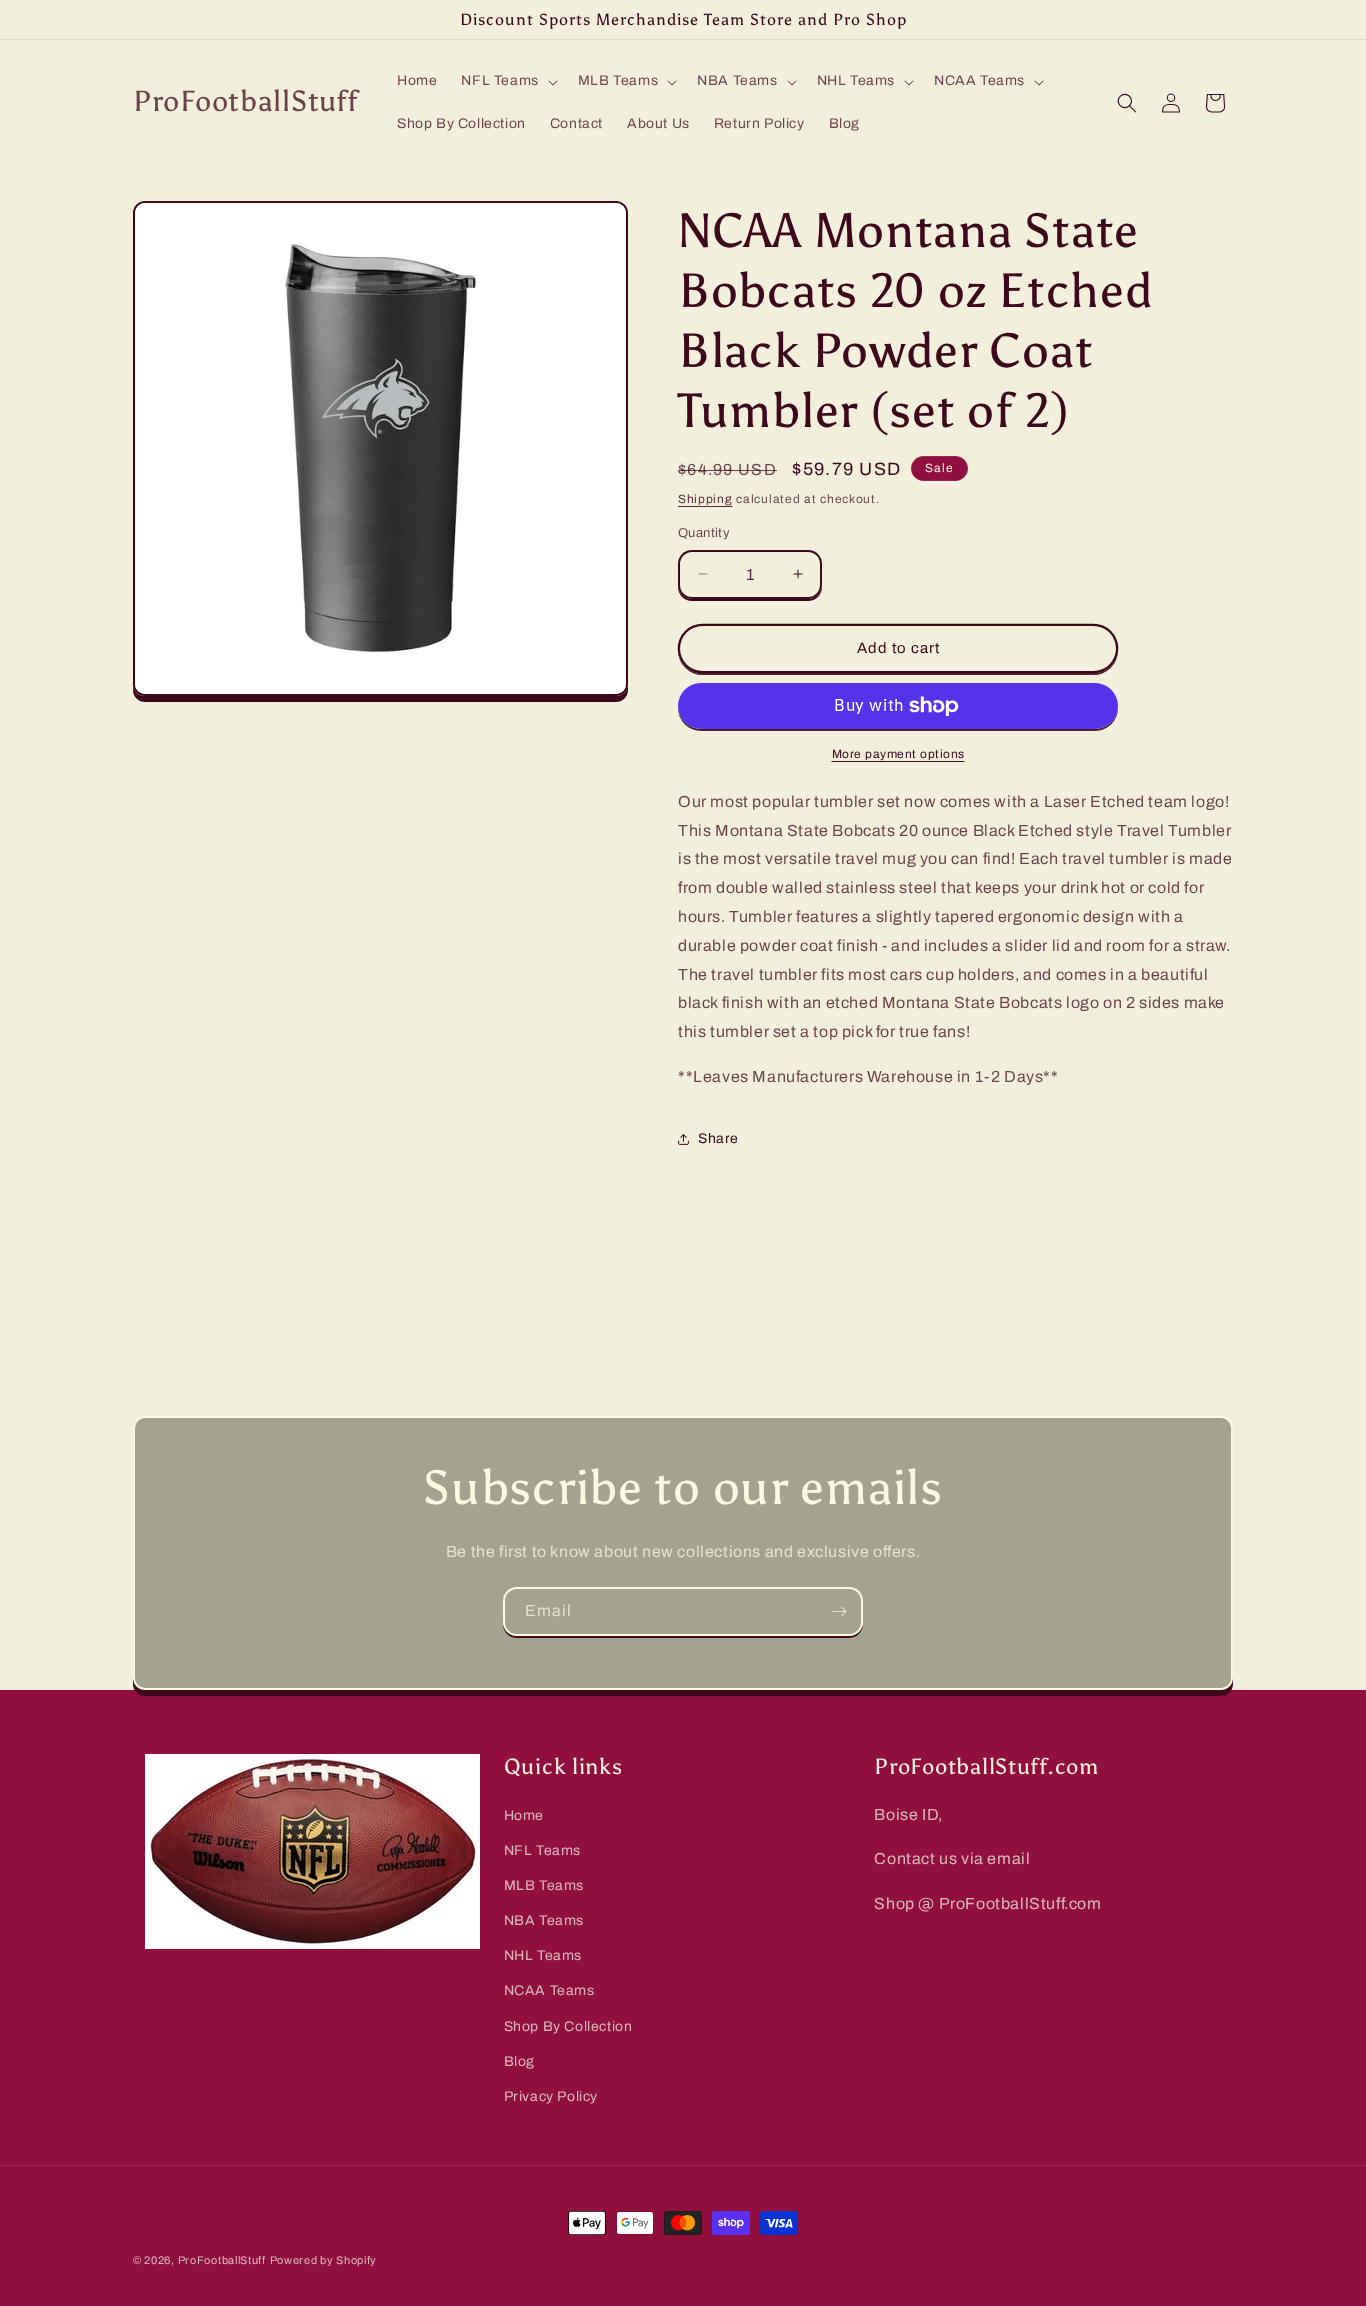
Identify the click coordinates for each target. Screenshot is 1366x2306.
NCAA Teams (549, 1991)
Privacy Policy (551, 2096)
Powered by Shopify (324, 2260)
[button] (507, 81)
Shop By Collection (568, 2026)
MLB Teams (544, 1885)
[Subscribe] (839, 1611)
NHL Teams (543, 1956)
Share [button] (718, 1138)
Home (524, 1815)
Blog (519, 2061)
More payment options (898, 754)
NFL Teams (542, 1850)
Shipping (705, 499)
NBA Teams (544, 1920)
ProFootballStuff (222, 2260)
